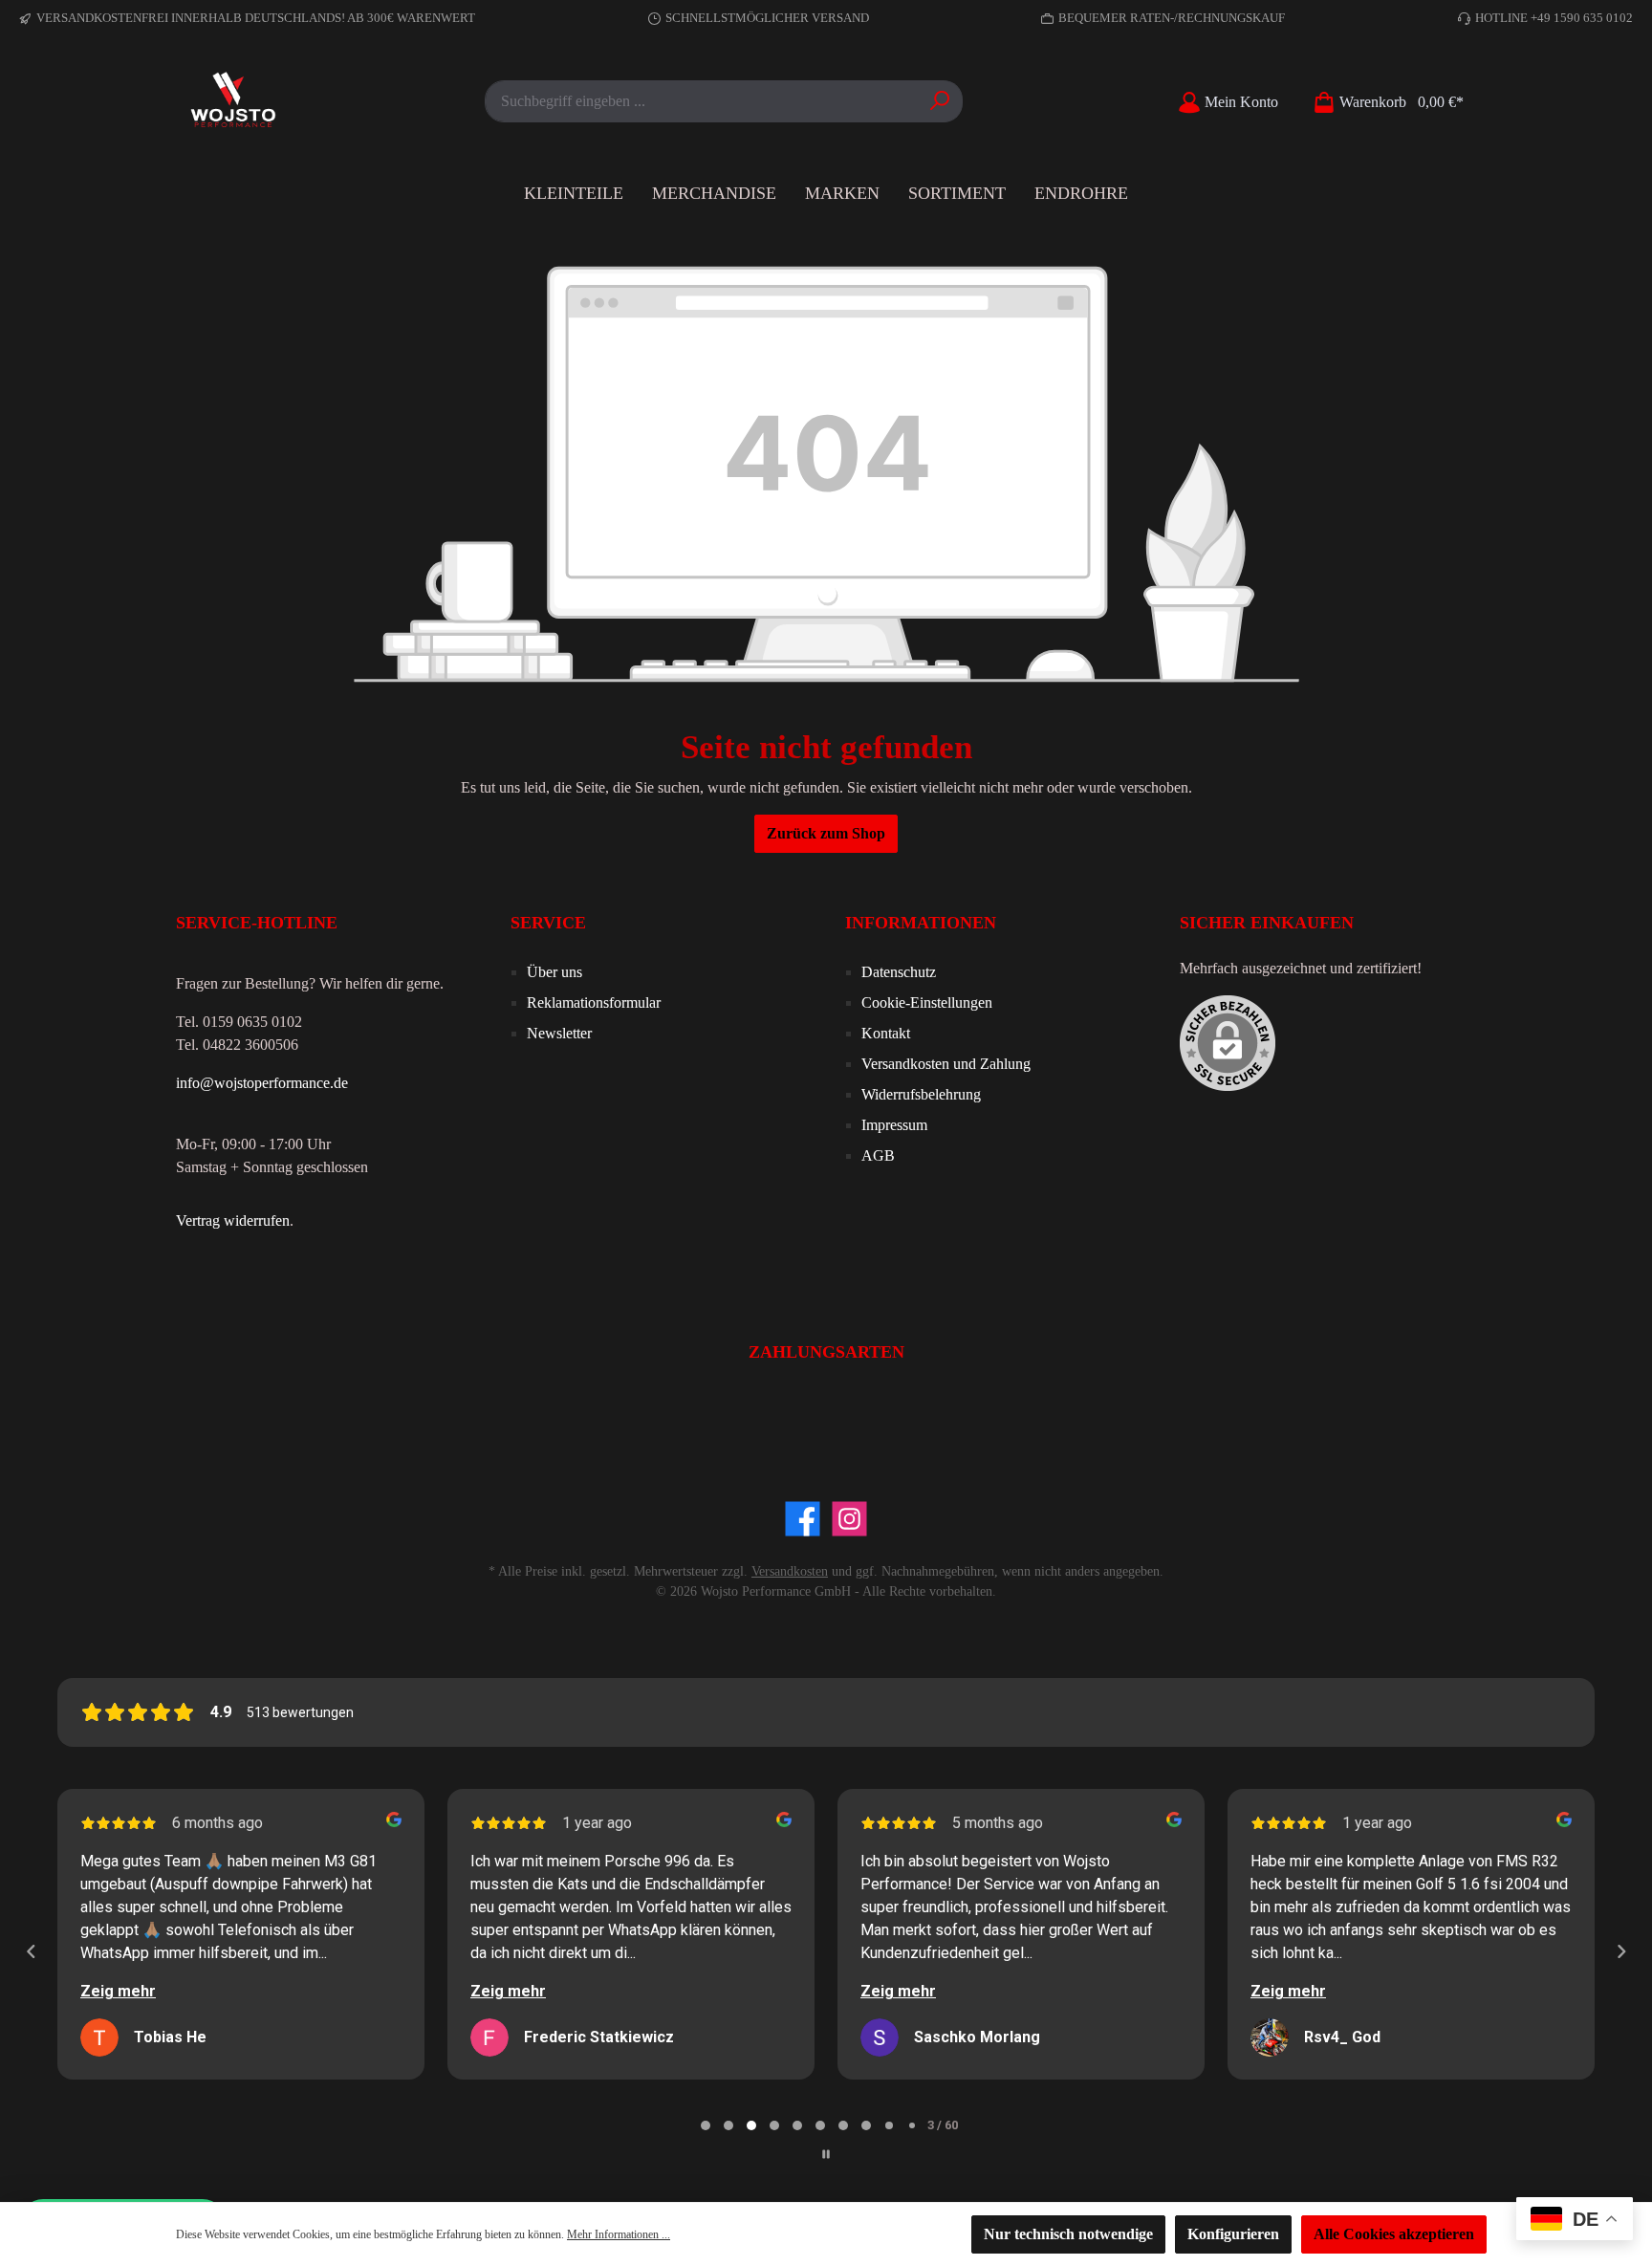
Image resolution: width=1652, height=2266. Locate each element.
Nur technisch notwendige (1068, 2234)
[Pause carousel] (826, 2154)
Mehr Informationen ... (619, 2234)
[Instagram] (849, 1519)
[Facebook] (803, 1519)
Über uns (554, 972)
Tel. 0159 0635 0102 (239, 1022)
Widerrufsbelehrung (921, 1094)
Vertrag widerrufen (233, 1220)
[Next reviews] (1620, 1951)
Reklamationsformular (594, 1002)
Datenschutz (899, 972)
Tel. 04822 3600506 (237, 1045)
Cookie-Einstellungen (927, 1002)
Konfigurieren (1233, 2234)
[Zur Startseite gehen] (233, 101)
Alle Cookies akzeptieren (1394, 2234)
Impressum (894, 1125)
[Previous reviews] (31, 1951)
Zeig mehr (118, 1991)
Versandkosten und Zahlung (946, 1064)
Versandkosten (790, 1571)
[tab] (706, 2125)
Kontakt (886, 1033)
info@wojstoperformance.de (262, 1083)
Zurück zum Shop (826, 833)
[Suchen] (940, 101)
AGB (878, 1155)
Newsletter (559, 1033)
